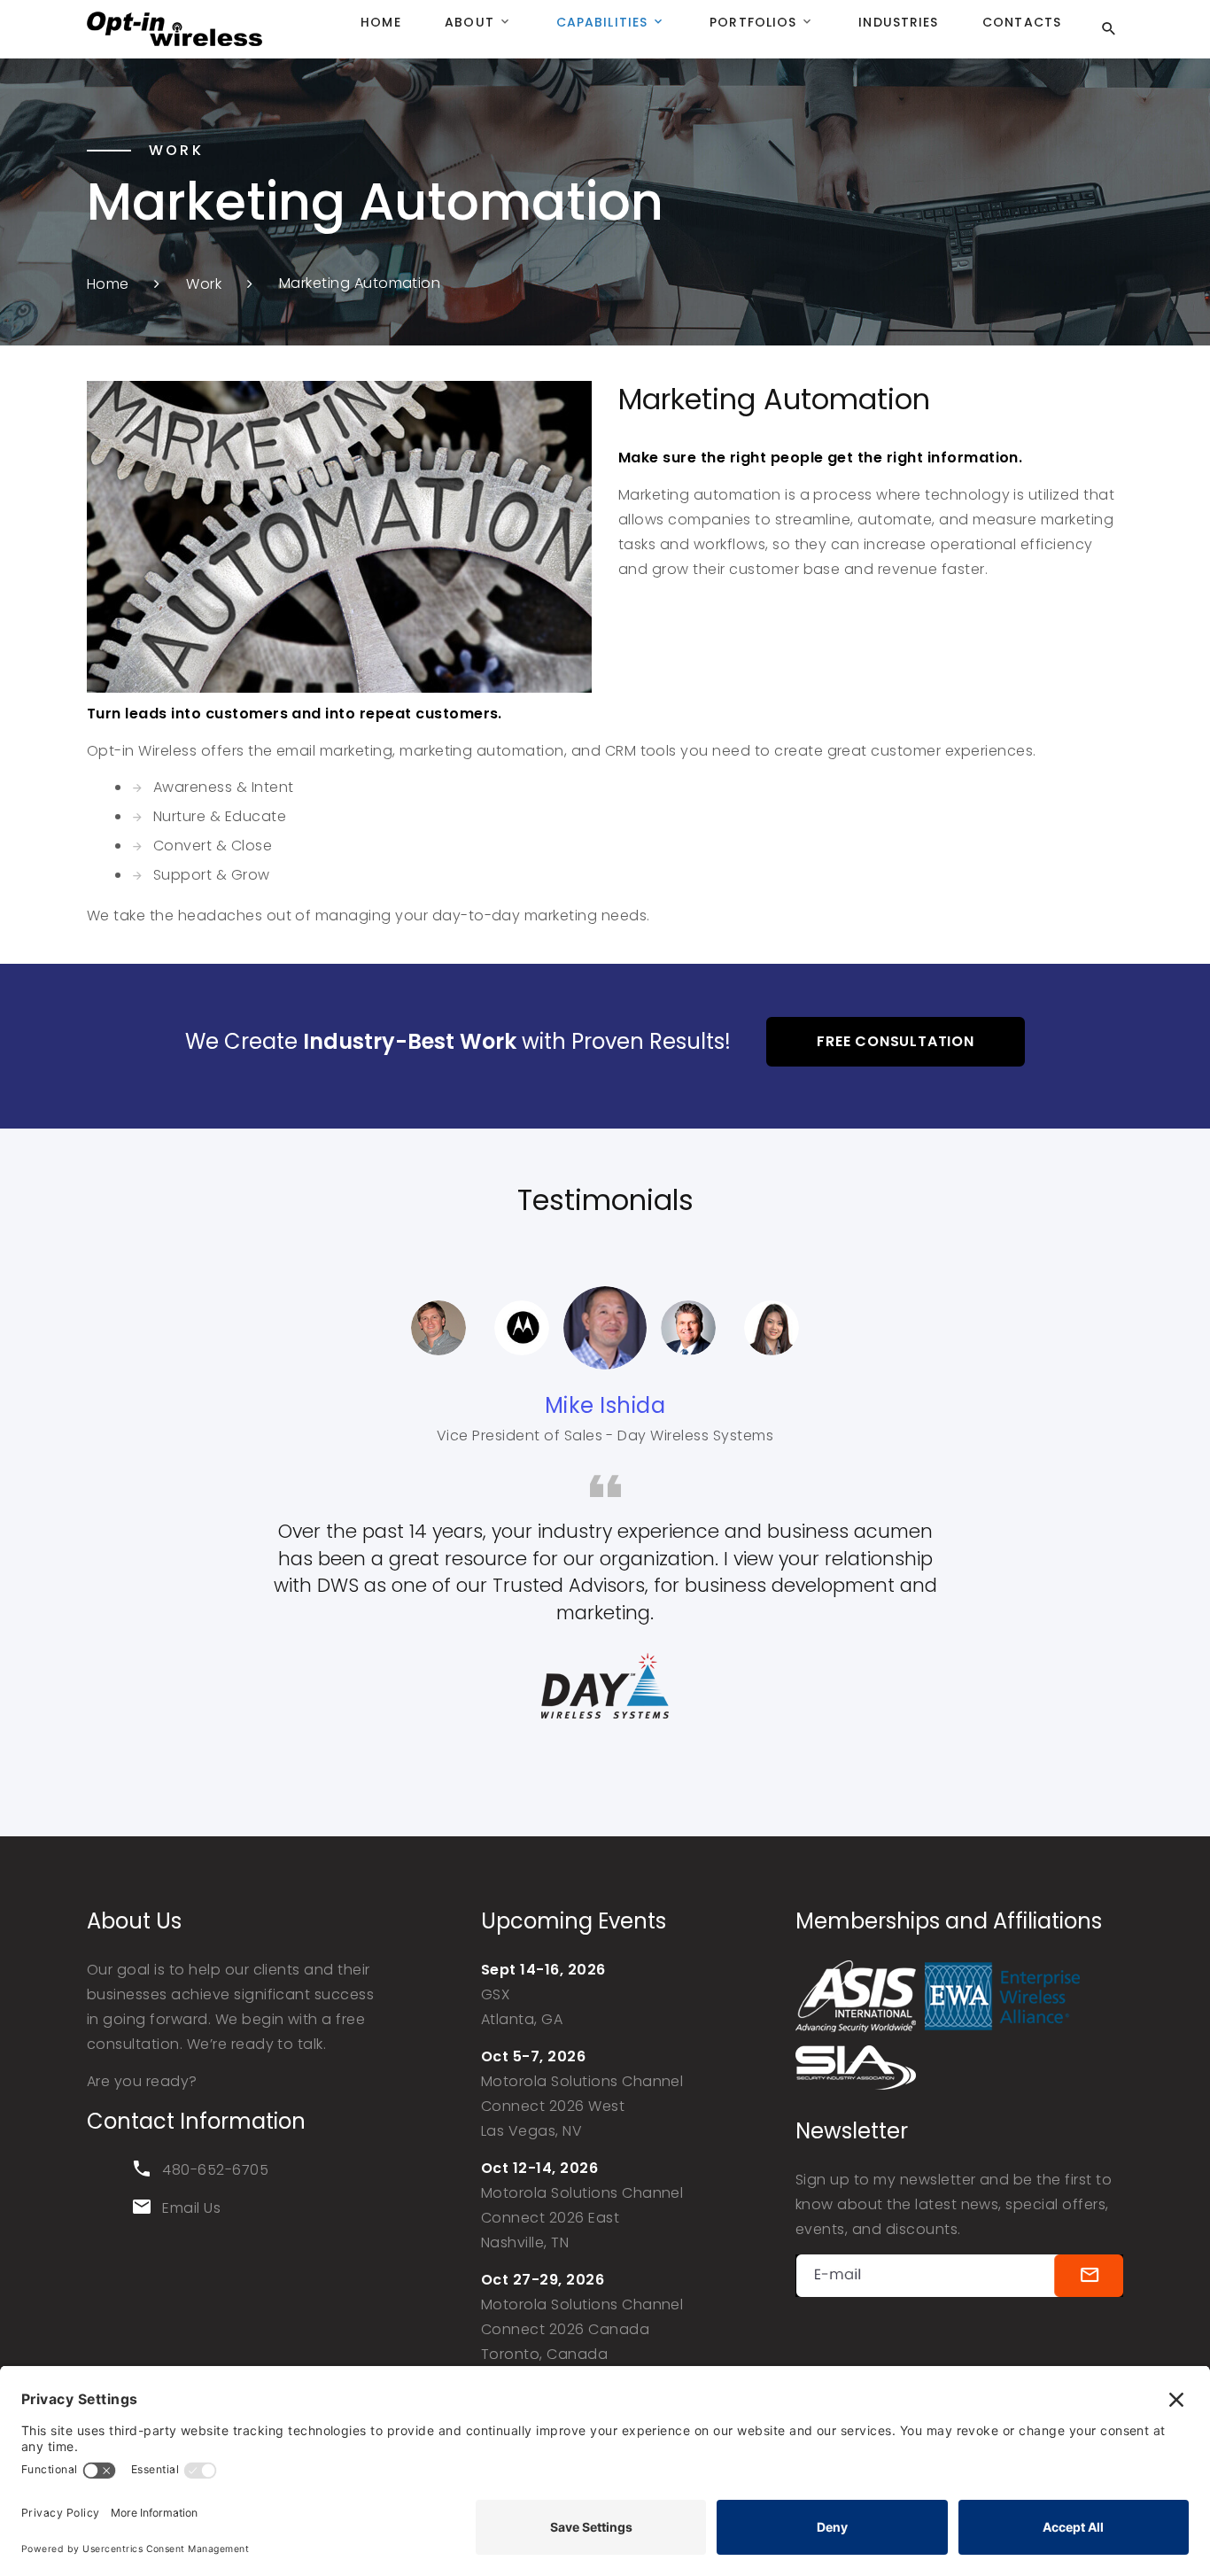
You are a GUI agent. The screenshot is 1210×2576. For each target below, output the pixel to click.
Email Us (191, 2208)
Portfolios (753, 22)
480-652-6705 (215, 2170)
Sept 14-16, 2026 (543, 1970)
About (469, 22)
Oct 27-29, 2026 (543, 2280)
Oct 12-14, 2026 (539, 2168)
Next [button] (849, 1328)
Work (204, 283)
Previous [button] (361, 1328)
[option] (605, 1328)
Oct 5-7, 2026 (533, 2056)
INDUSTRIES (898, 22)
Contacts (1022, 22)
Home (380, 22)
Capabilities (602, 22)
